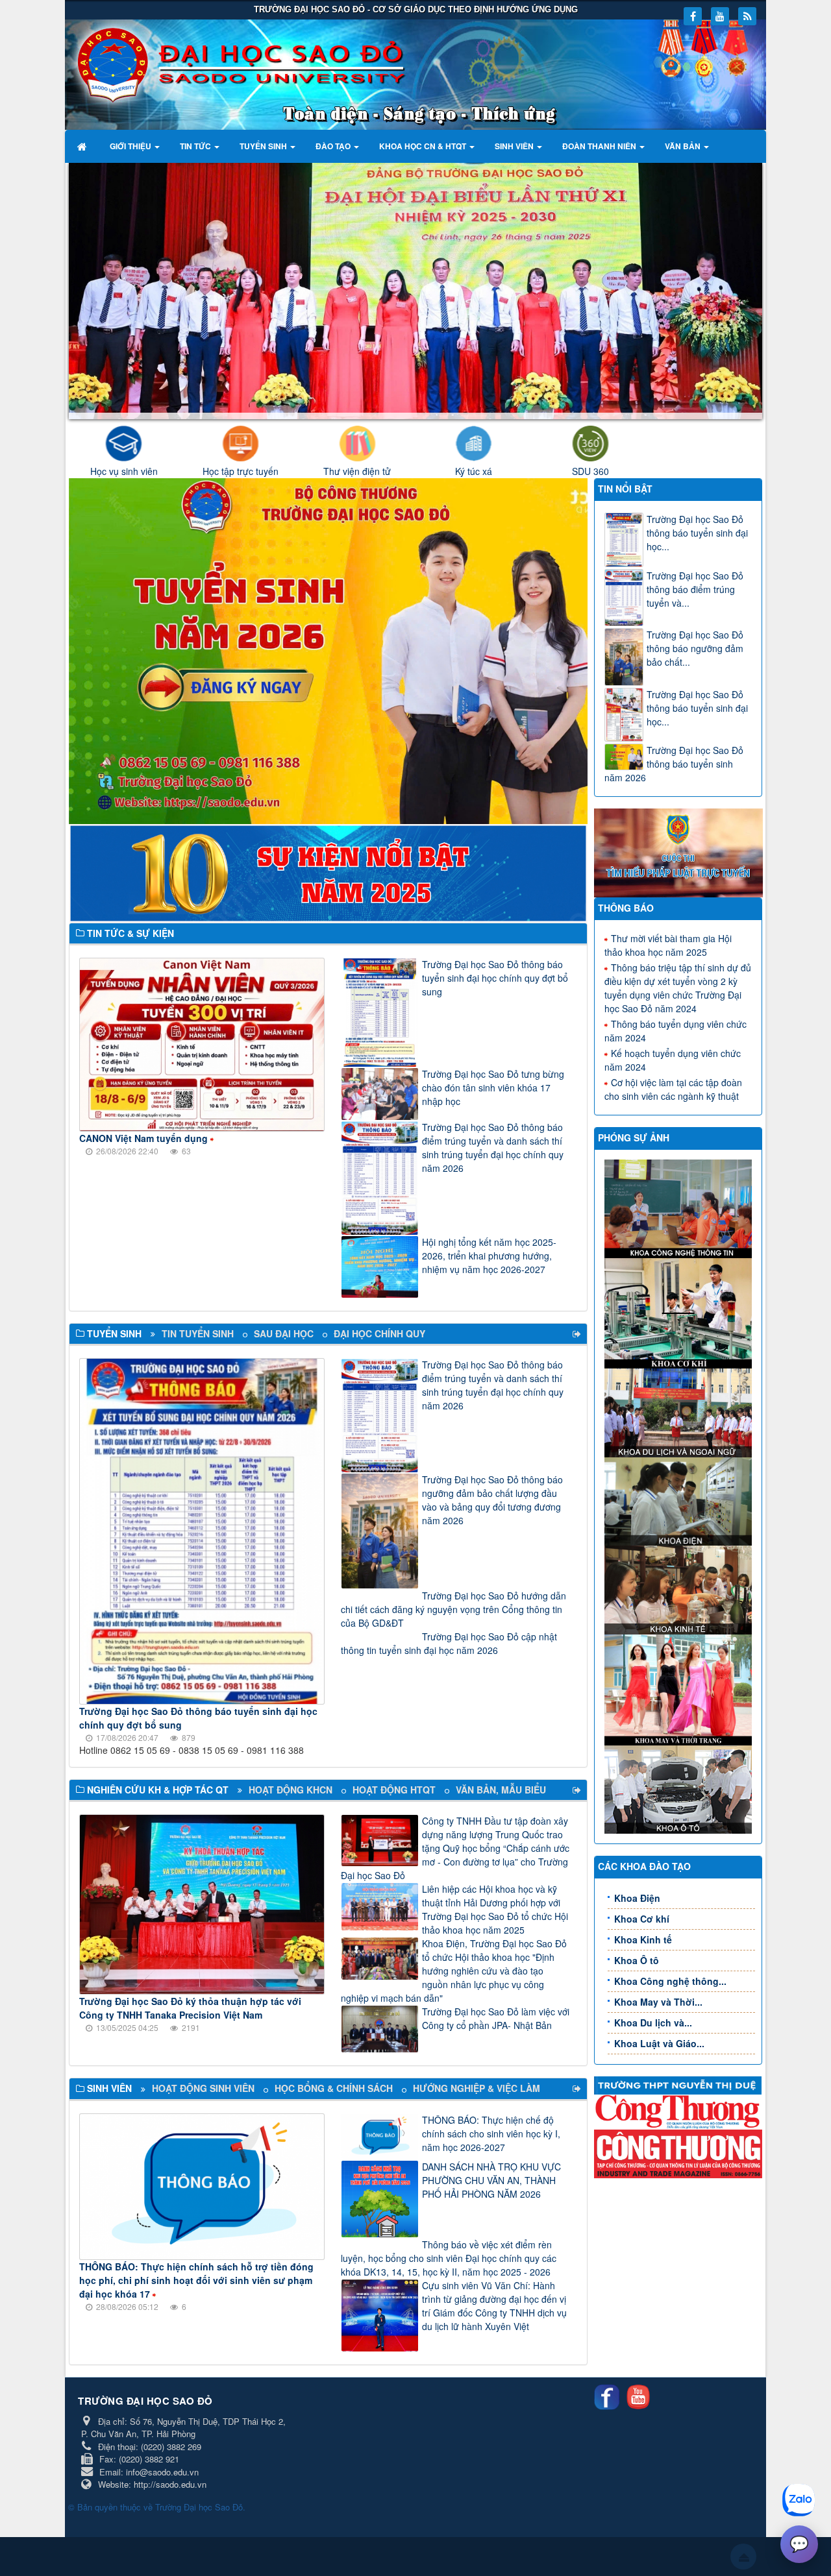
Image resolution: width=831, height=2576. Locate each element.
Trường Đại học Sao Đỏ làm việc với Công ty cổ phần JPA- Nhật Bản (496, 2018)
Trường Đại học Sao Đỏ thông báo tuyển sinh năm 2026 (674, 764)
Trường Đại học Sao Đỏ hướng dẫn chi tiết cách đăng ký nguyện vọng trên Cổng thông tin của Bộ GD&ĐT (453, 1609)
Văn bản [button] (684, 146)
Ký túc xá (474, 471)
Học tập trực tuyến (241, 471)
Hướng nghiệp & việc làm (477, 2088)
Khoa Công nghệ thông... (670, 1981)
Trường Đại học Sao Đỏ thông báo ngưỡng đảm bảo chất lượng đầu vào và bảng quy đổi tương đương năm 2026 (492, 1500)
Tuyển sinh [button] (264, 146)
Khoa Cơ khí (642, 1919)
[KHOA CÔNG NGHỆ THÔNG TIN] (680, 1208)
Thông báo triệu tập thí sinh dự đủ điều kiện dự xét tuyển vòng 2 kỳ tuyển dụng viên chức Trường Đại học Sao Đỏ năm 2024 (678, 988)
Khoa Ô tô (637, 1960)
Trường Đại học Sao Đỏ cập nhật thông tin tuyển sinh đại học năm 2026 (449, 1643)
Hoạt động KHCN (291, 1790)
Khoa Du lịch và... (653, 2023)
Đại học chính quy (379, 1333)
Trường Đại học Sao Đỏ (199, 2507)
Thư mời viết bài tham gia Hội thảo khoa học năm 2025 (668, 945)
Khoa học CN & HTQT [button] (424, 146)
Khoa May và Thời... (658, 2002)
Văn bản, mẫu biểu (501, 1790)
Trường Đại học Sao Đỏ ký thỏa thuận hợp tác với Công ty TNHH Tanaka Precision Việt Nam (190, 2008)
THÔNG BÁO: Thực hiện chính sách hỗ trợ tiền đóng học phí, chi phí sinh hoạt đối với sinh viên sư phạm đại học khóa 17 (196, 2280)
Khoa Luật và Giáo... (659, 2043)
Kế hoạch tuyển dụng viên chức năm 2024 (673, 1060)
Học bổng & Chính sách (334, 2088)
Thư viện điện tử (357, 471)
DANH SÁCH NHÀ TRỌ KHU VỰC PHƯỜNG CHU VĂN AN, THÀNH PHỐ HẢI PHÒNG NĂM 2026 (491, 2180)
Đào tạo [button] (334, 146)
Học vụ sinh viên (124, 471)
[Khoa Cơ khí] (680, 1312)
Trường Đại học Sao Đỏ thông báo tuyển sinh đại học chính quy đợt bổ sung (495, 978)
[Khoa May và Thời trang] (680, 1688)
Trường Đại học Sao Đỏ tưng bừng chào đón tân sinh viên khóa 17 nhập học (493, 1088)
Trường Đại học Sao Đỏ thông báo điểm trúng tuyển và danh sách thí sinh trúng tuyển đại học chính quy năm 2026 (493, 1148)
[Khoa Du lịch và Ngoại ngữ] (680, 1411)
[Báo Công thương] (678, 2111)
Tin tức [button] (196, 146)
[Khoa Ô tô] (680, 1788)
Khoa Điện (637, 1898)
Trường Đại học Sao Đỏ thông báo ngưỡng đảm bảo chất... (695, 648)
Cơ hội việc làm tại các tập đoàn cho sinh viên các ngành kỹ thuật (673, 1089)
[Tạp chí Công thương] (678, 2152)
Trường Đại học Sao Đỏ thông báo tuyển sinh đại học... (697, 533)
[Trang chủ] (83, 146)
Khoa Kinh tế (643, 1939)
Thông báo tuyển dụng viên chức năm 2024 (676, 1031)
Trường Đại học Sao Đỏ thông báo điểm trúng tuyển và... (695, 589)
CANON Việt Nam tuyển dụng (143, 1138)
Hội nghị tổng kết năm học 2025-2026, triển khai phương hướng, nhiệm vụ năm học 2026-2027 (489, 1256)
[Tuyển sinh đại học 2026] (328, 650)
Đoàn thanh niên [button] (600, 146)
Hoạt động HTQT (394, 1790)
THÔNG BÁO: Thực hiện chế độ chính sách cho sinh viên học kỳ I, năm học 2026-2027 (491, 2133)
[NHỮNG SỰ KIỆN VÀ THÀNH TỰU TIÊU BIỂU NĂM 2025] (328, 871)
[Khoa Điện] (680, 1500)
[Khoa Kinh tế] (680, 1588)
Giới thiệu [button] (131, 146)
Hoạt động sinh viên (203, 2088)
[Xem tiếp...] (578, 1334)
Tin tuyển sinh (198, 1333)
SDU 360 (590, 471)
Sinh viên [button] (515, 146)
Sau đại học (284, 1333)
